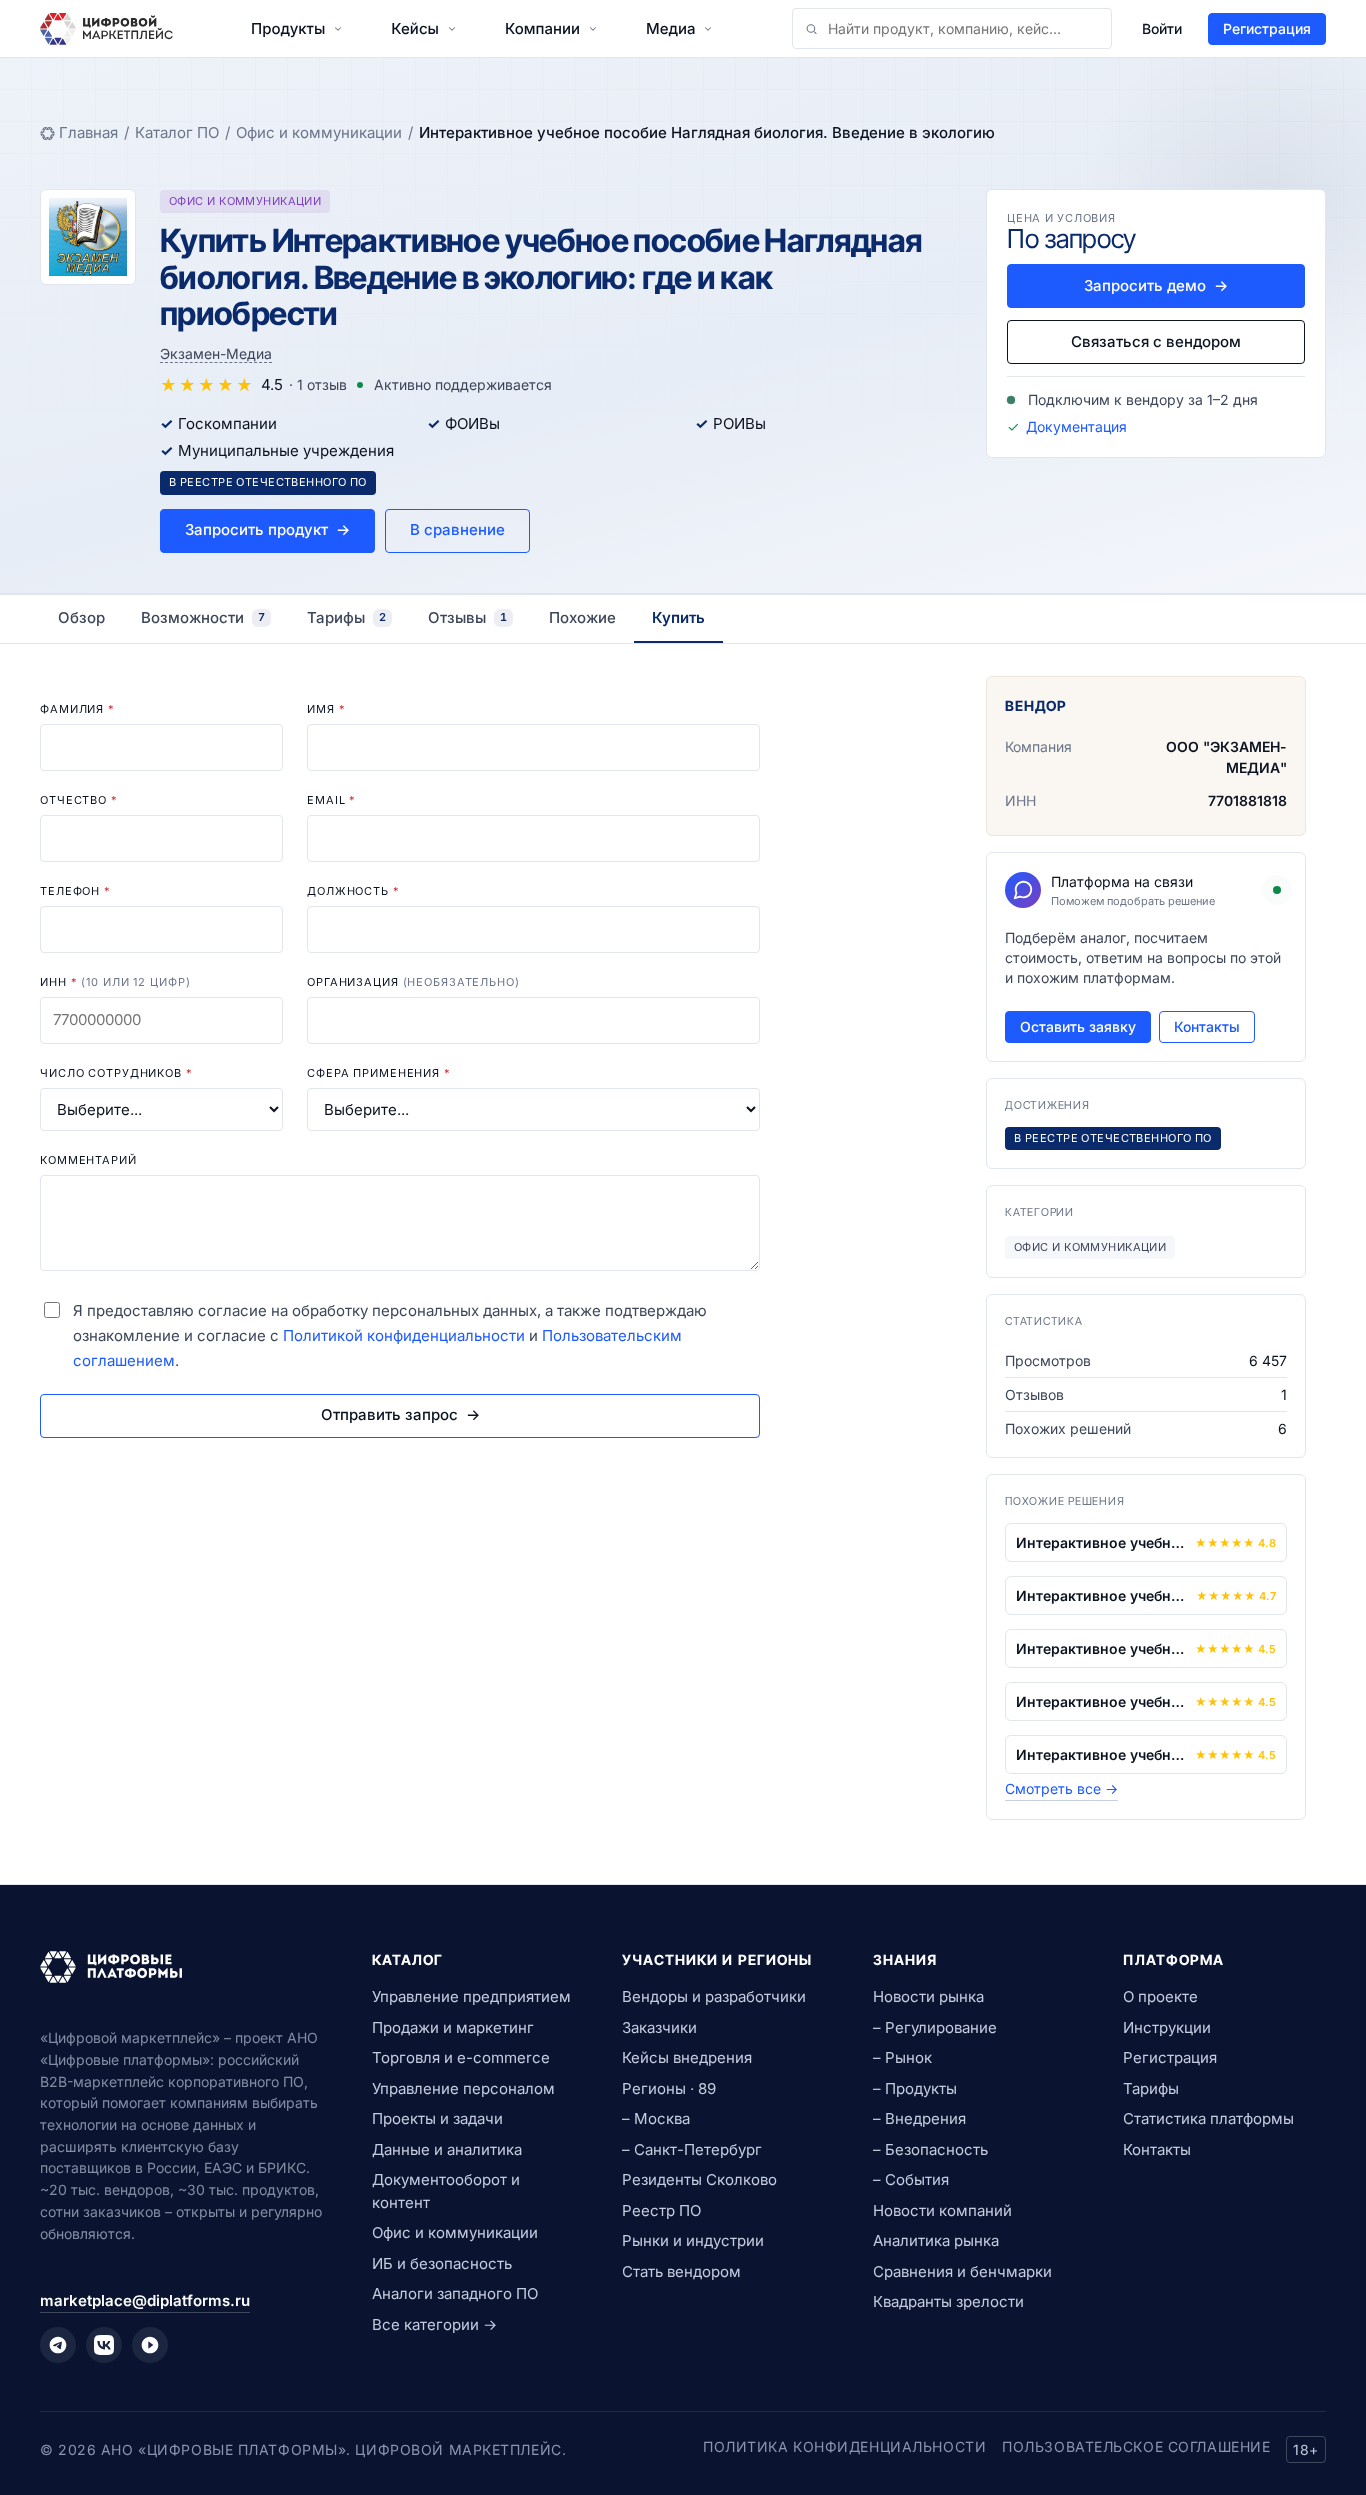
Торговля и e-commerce (461, 2057)
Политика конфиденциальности (844, 2446)
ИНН (115, 982)
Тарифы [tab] (346, 617)
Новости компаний (942, 2210)
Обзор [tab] (81, 617)
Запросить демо (1156, 285)
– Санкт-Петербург (692, 2149)
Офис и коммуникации (319, 132)
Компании (542, 28)
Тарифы (1151, 2088)
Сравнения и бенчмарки (962, 2271)
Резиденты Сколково (699, 2179)
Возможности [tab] (203, 617)
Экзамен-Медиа (216, 353)
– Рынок (902, 2057)
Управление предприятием (471, 1996)
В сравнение (457, 529)
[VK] (104, 2345)
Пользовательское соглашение (1136, 2446)
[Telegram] (58, 2345)
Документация (1076, 426)
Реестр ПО (661, 2210)
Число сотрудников (116, 1073)
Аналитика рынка (936, 2240)
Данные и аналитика (447, 2149)
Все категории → (434, 2324)
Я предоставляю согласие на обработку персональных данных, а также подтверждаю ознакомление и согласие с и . (390, 1335)
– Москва (656, 2118)
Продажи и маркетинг (453, 2027)
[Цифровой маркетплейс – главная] (106, 29)
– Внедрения (919, 2118)
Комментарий (88, 1160)
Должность (353, 891)
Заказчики (659, 2027)
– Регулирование (935, 2027)
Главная (88, 132)
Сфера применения (379, 1073)
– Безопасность (930, 2149)
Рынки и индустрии (693, 2240)
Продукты (288, 28)
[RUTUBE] (150, 2345)
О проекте (1160, 1996)
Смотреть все (1061, 1788)
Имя (326, 709)
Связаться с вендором (1156, 341)
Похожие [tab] (582, 617)
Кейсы (415, 28)
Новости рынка (928, 1996)
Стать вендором (681, 2271)
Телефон (75, 891)
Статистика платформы (1208, 2118)
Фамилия (77, 709)
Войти (1162, 28)
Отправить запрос (400, 1414)
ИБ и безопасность (442, 2263)
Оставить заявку (1078, 1026)
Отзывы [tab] (467, 617)
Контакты (1207, 1026)
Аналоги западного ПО (455, 2293)
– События (911, 2179)
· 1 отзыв (318, 384)
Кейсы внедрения (687, 2057)
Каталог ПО (177, 132)
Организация (413, 982)
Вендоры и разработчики (714, 1996)
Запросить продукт (267, 529)
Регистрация (1267, 28)
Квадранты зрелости (948, 2301)
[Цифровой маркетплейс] (182, 1967)
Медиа (670, 28)
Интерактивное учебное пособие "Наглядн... (1101, 1542)
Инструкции (1167, 2027)
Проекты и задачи (437, 2118)
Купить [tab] (678, 617)
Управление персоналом (463, 2088)
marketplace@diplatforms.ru (145, 2300)
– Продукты (915, 2088)
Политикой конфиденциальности (404, 1335)
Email (331, 800)
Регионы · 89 (669, 2088)
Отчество (79, 800)
